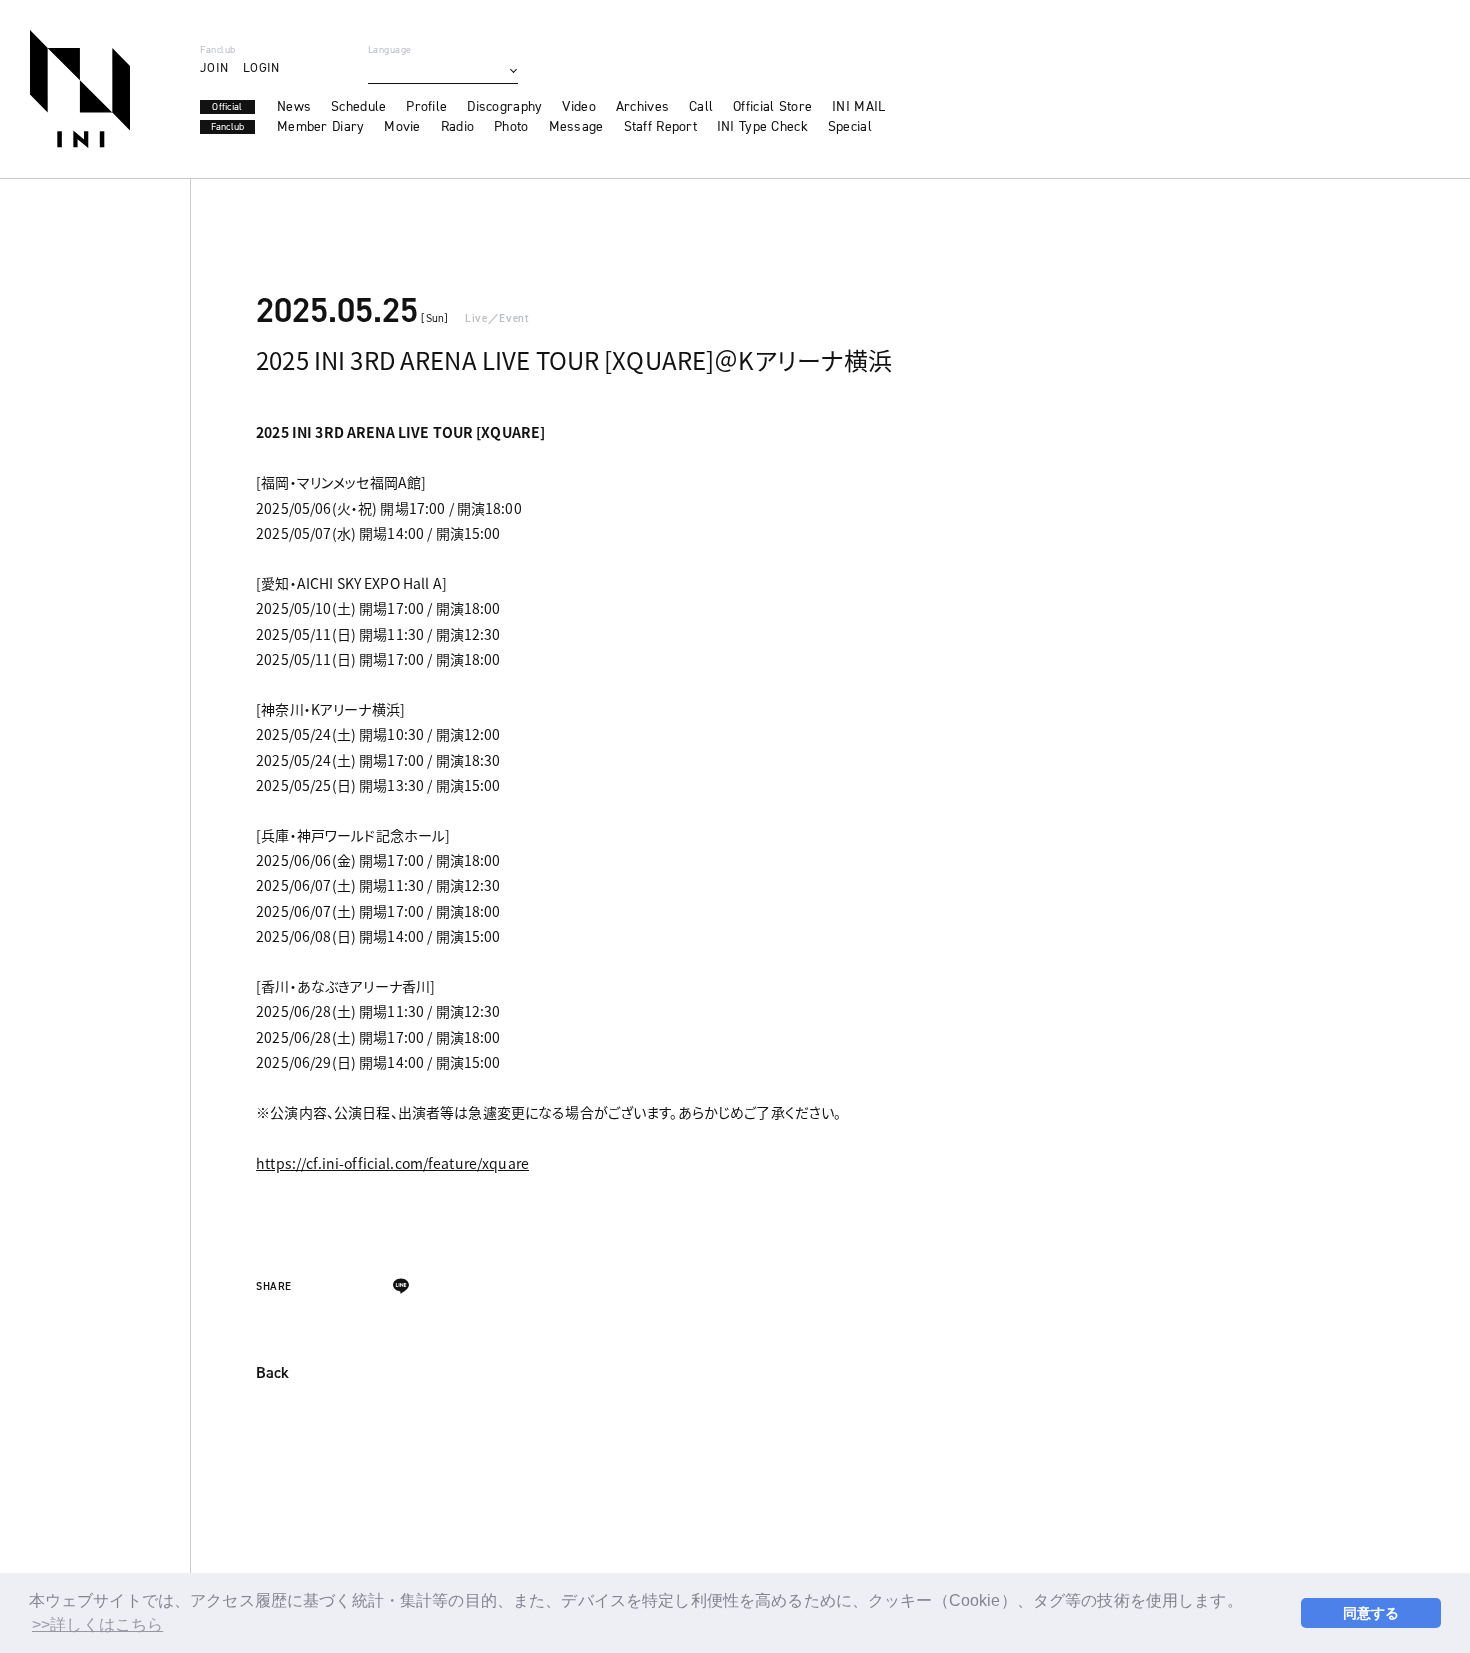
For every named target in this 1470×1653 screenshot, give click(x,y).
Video (578, 107)
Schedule (358, 107)
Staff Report (660, 127)
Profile (426, 107)
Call (701, 107)
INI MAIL (858, 107)
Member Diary (320, 127)
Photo (511, 127)
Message (576, 127)
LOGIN (261, 67)
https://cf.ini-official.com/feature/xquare (392, 1163)
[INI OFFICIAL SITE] (80, 89)
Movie (402, 127)
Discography (504, 107)
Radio (457, 127)
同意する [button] (1371, 1613)
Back (272, 1374)
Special (850, 127)
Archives (642, 107)
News (294, 107)
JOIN (214, 67)
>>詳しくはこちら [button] (97, 1624)
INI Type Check (762, 127)
